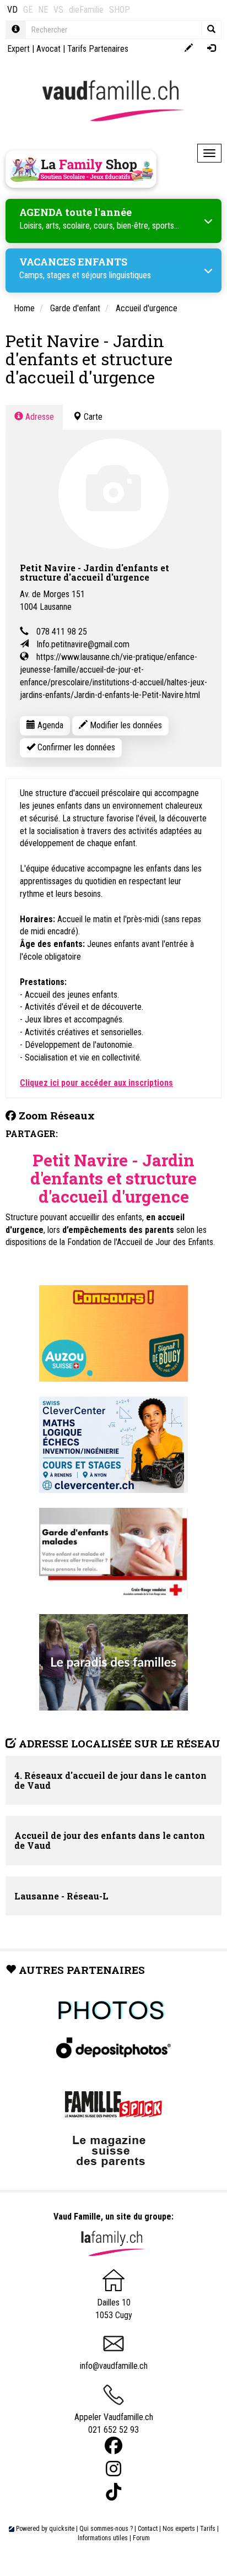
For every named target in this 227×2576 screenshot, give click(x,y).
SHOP (120, 10)
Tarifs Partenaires (98, 49)
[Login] (211, 49)
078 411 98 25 (62, 632)
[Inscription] (189, 49)
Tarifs (208, 2529)
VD (12, 10)
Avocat (48, 49)
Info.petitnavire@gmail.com (83, 644)
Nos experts (179, 2529)
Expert (18, 49)
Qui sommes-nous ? (106, 2529)
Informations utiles (103, 2538)
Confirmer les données (75, 747)
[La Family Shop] (81, 169)
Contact (148, 2529)
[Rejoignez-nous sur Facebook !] (113, 2446)
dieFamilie (86, 10)
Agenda (49, 725)
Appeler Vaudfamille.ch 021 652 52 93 (114, 2423)
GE (28, 10)
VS (58, 10)
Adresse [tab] (39, 417)
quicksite (62, 2529)
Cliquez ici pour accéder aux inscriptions (96, 1083)
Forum (141, 2538)
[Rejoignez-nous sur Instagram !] (113, 2469)
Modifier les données (125, 725)
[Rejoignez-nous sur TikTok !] (113, 2492)
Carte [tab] (92, 417)
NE (43, 10)
